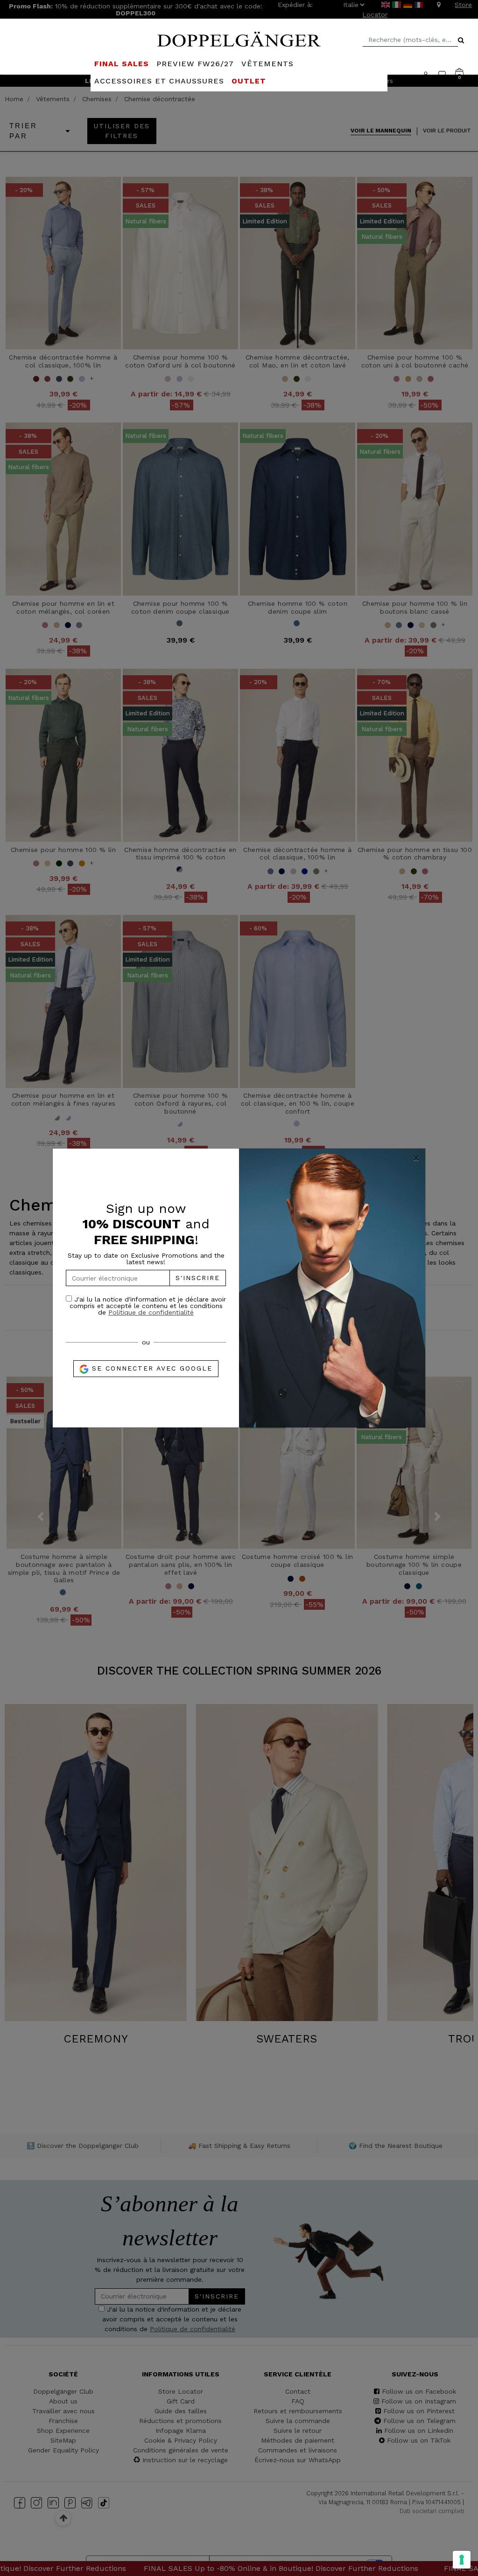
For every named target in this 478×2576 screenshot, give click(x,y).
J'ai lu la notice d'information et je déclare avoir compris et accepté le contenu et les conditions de (148, 1305)
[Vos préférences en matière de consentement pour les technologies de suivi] (462, 2560)
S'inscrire (198, 1278)
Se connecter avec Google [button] (151, 1368)
